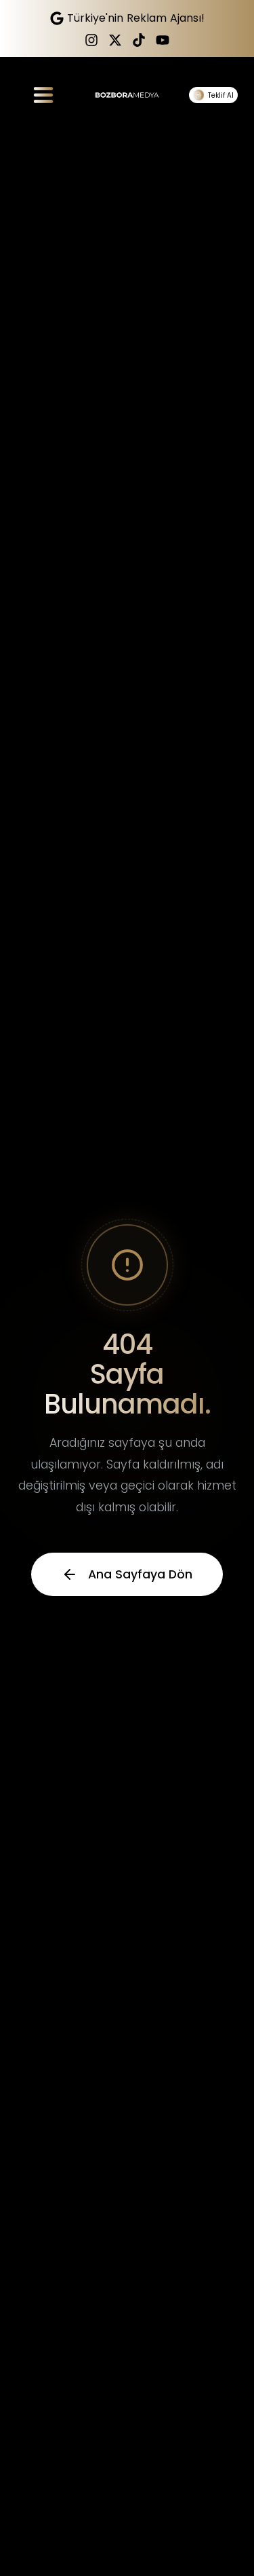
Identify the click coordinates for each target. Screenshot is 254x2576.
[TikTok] (139, 40)
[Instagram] (91, 40)
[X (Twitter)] (115, 40)
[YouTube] (163, 40)
